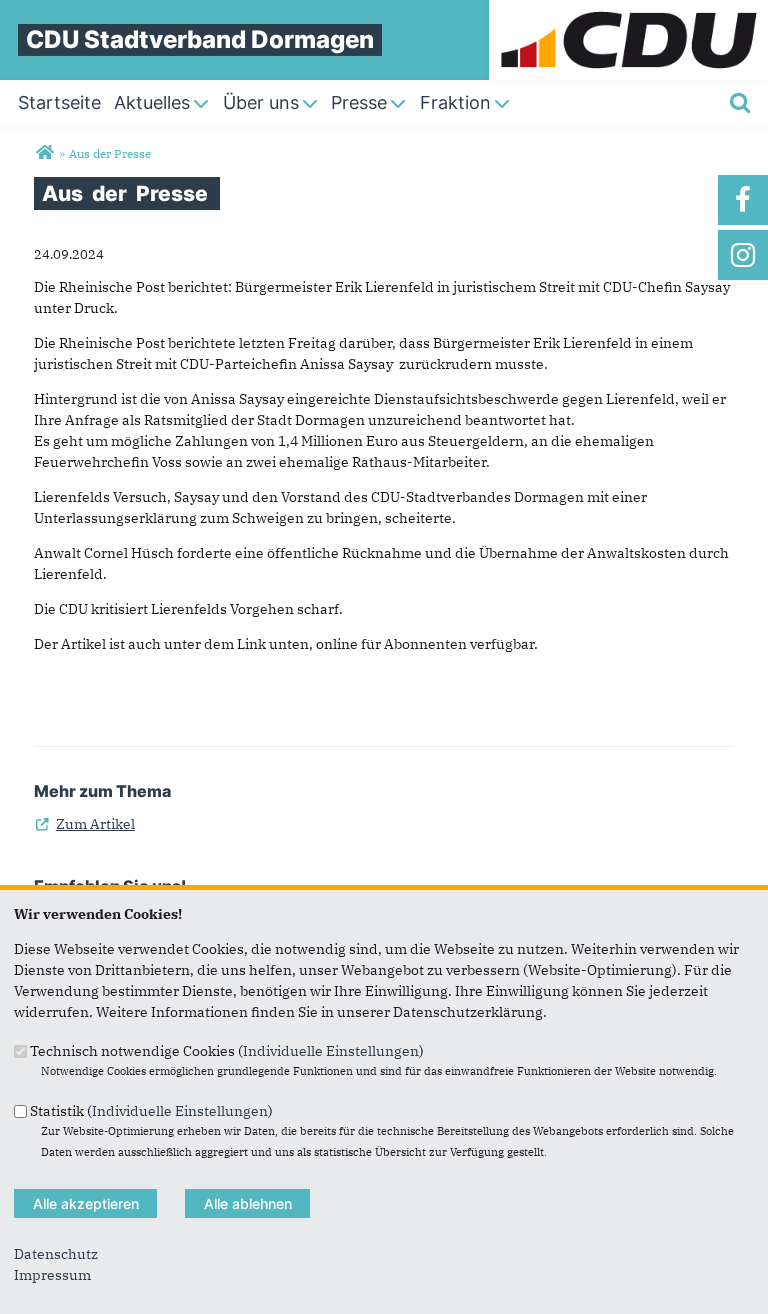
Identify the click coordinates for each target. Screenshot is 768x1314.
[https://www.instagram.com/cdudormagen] (743, 255)
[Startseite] (628, 10)
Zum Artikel (84, 824)
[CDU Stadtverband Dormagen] (44, 153)
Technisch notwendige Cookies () (227, 1051)
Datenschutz (56, 1254)
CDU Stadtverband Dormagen (200, 39)
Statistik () (151, 1110)
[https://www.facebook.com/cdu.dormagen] (743, 200)
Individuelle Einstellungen (331, 1051)
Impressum (52, 1275)
